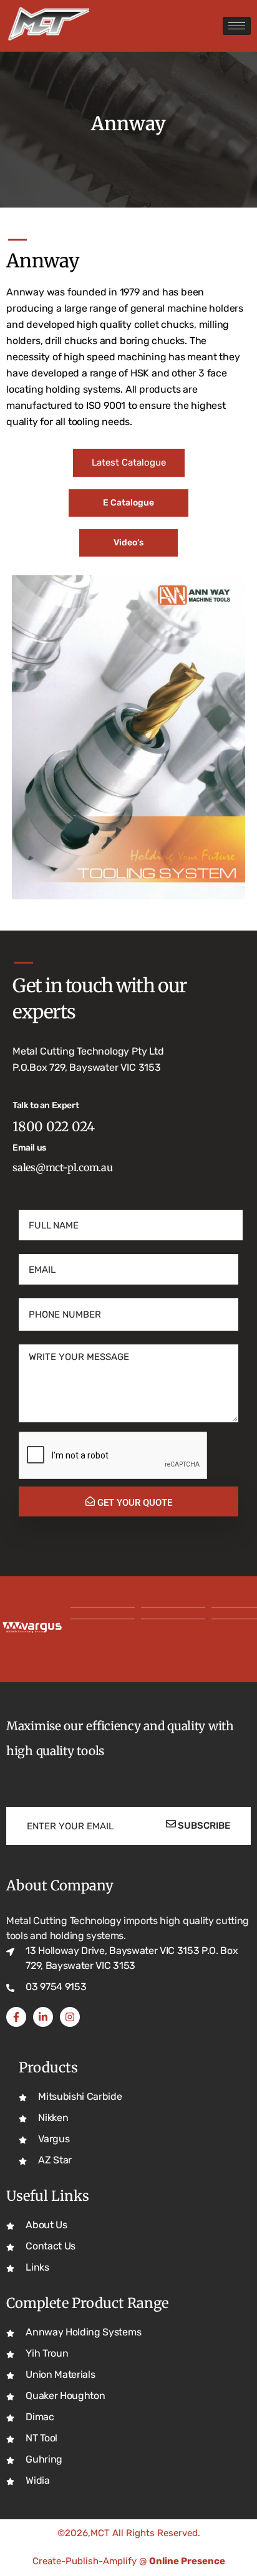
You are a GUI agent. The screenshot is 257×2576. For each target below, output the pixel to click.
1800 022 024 (53, 1127)
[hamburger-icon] (237, 26)
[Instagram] (70, 2017)
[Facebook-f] (16, 2017)
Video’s (128, 543)
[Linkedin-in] (43, 2017)
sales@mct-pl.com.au (63, 1167)
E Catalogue (128, 503)
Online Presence (187, 2561)
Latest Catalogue (129, 462)
